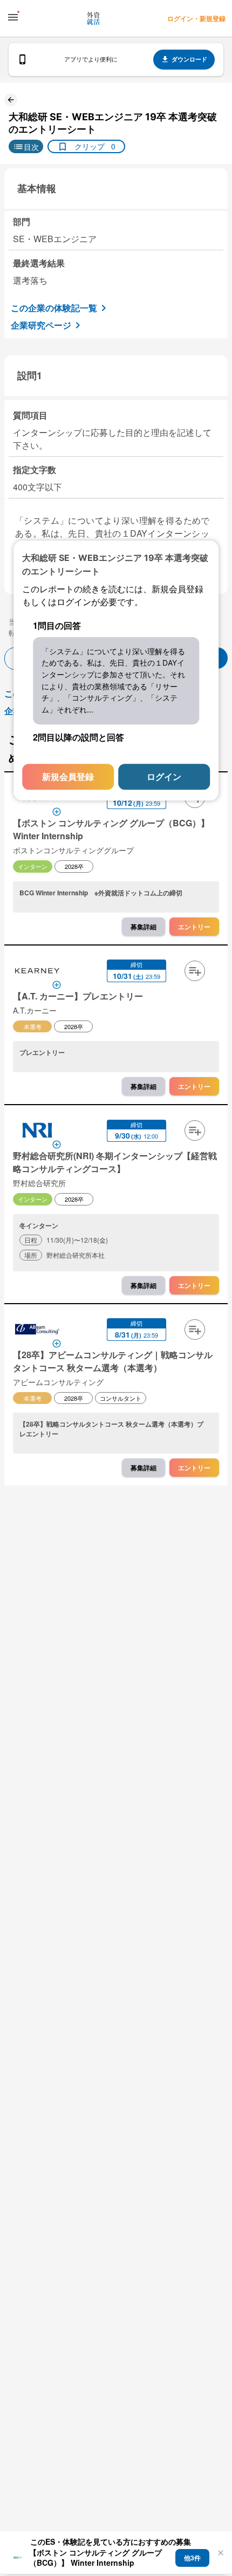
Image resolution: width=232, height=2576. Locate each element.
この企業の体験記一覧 (54, 308)
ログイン (164, 776)
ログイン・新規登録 (196, 18)
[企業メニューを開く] (37, 972)
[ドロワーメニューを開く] (13, 17)
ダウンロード (189, 59)
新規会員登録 (68, 776)
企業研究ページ (41, 325)
